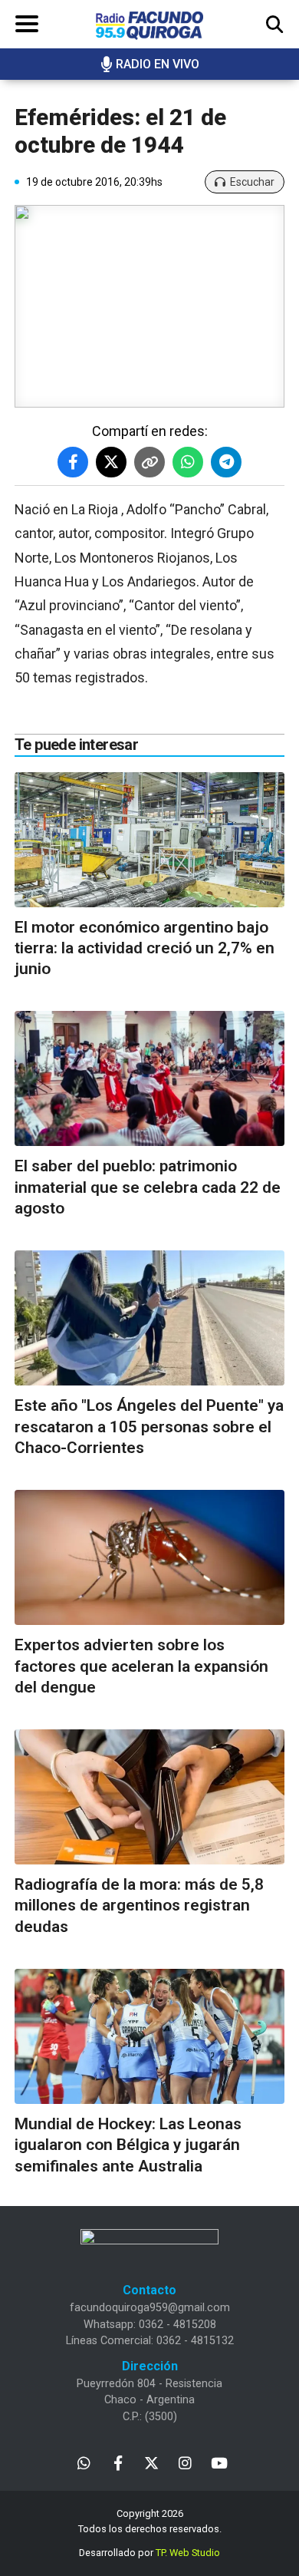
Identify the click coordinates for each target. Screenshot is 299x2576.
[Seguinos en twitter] (151, 2462)
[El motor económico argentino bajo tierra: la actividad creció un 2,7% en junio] (149, 840)
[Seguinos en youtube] (219, 2462)
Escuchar (252, 182)
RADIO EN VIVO (158, 64)
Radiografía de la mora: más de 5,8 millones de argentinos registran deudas (139, 1906)
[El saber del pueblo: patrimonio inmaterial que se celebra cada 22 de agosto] (149, 1078)
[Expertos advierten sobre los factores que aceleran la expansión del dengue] (149, 1557)
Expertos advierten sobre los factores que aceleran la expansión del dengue (141, 1666)
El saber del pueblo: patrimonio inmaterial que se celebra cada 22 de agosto (148, 1187)
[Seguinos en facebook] (118, 2462)
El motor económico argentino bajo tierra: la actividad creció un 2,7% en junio (145, 948)
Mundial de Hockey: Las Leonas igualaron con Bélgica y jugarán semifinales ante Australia (128, 2145)
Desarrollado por (149, 2553)
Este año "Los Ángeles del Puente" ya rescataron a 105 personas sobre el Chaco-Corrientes (149, 1427)
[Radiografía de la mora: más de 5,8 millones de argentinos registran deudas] (149, 1797)
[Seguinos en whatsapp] (84, 2462)
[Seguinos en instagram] (185, 2462)
